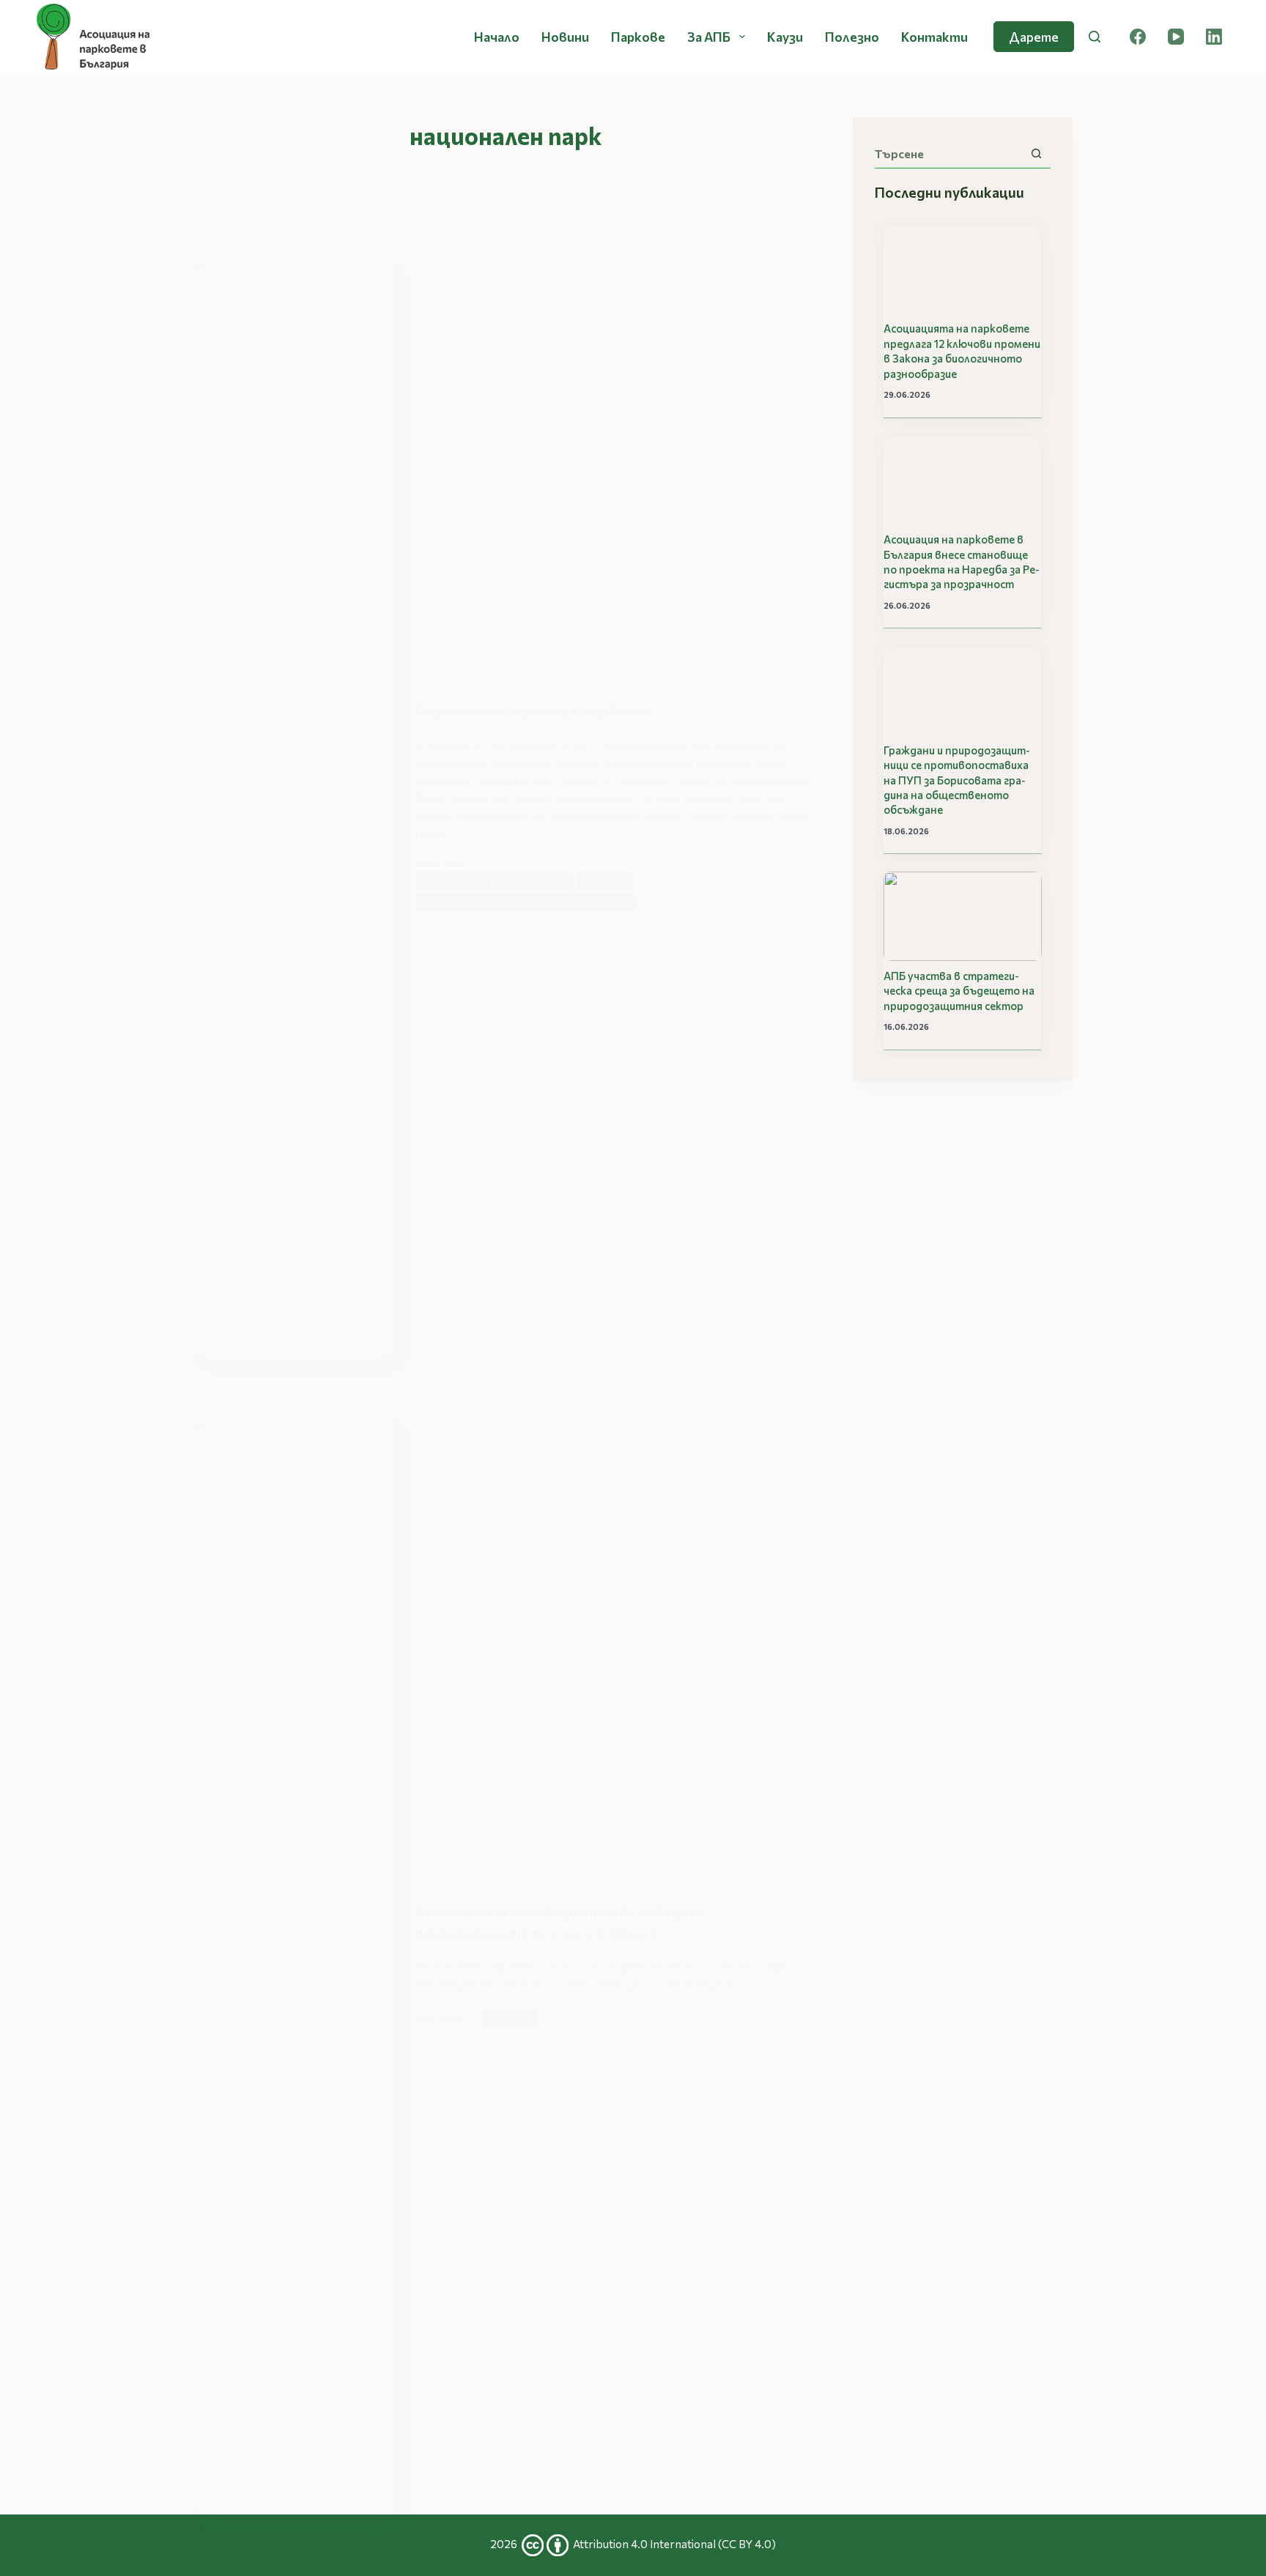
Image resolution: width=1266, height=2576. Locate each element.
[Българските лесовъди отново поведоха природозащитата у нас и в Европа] (293, 1964)
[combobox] (948, 154)
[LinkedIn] (1214, 37)
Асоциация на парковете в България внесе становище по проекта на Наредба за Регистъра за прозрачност (962, 561)
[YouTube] (1176, 37)
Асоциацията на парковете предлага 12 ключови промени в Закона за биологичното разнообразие (962, 350)
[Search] (1095, 37)
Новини (565, 37)
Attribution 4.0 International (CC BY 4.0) (674, 2544)
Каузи (785, 37)
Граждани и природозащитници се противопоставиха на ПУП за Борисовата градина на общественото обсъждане (957, 780)
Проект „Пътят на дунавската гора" (525, 902)
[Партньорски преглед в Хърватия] (293, 806)
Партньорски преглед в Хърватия (534, 710)
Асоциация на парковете (495, 881)
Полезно (852, 37)
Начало (497, 37)
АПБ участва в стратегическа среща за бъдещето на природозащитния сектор (959, 991)
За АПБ (709, 37)
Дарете (1034, 37)
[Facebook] (1138, 37)
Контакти (934, 37)
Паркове (638, 37)
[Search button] (1036, 153)
